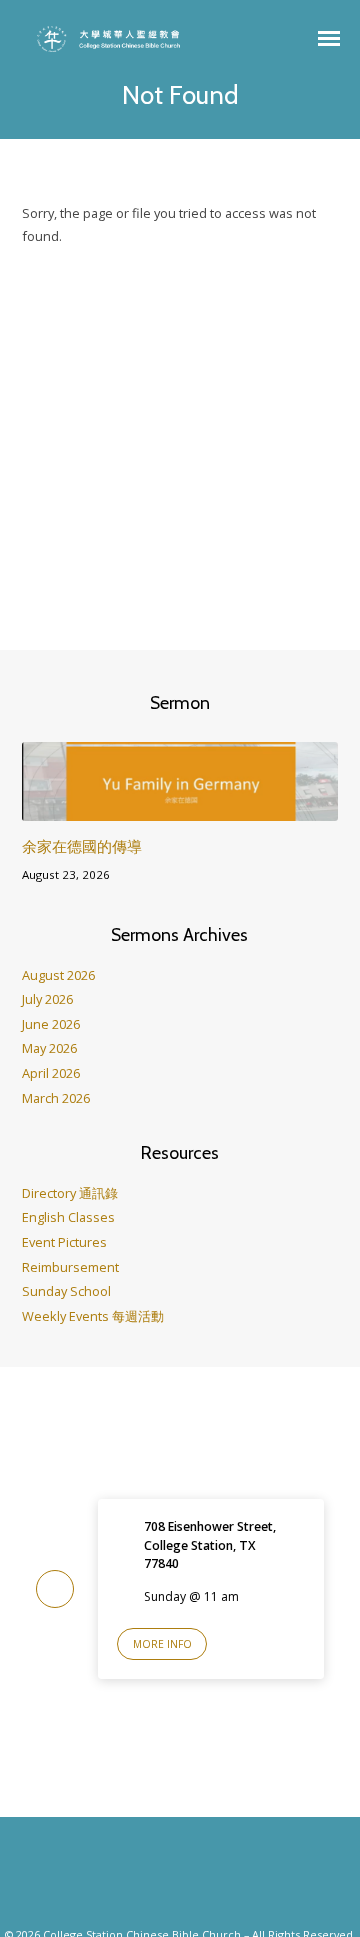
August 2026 (58, 975)
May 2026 (49, 1048)
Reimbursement (70, 1267)
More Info (162, 1644)
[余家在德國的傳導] (180, 809)
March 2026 (56, 1098)
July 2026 (47, 999)
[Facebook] (160, 1879)
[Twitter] (200, 1879)
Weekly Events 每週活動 (93, 1316)
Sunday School (66, 1291)
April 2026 (51, 1073)
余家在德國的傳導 (82, 846)
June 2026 (51, 1024)
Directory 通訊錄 (70, 1193)
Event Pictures (64, 1242)
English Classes (68, 1217)
